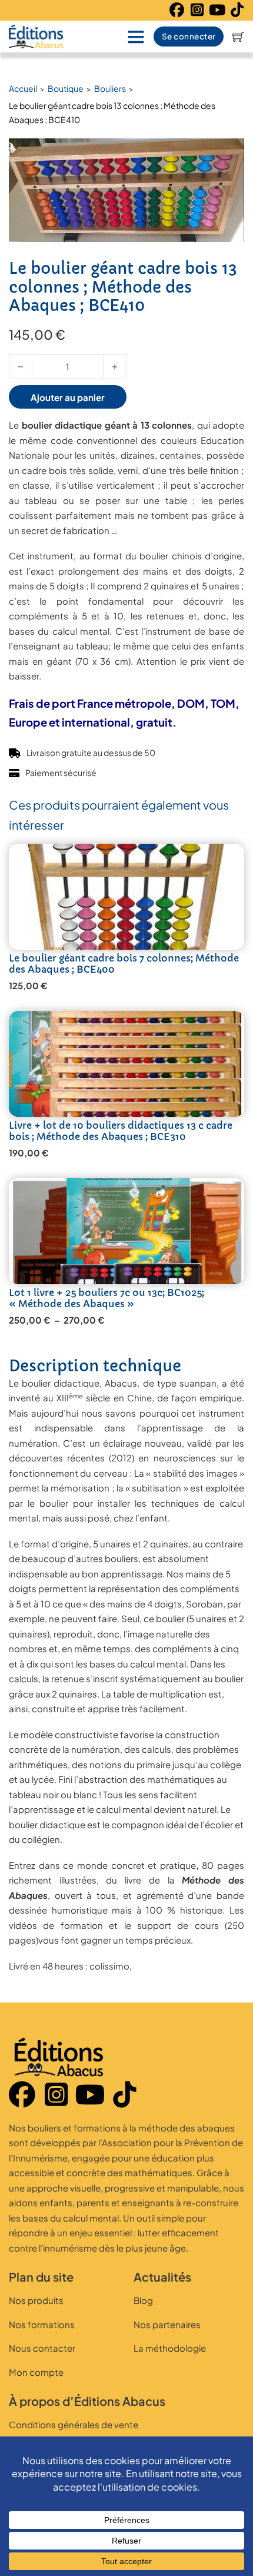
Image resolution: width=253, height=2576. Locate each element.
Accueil (23, 88)
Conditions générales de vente (74, 2424)
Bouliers (110, 88)
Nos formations (42, 2324)
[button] (228, 154)
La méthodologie (170, 2348)
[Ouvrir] (136, 37)
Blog (143, 2300)
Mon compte (36, 2372)
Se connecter (189, 36)
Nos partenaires (167, 2324)
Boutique (66, 88)
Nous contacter (42, 2348)
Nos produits (36, 2300)
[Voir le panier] (238, 37)
